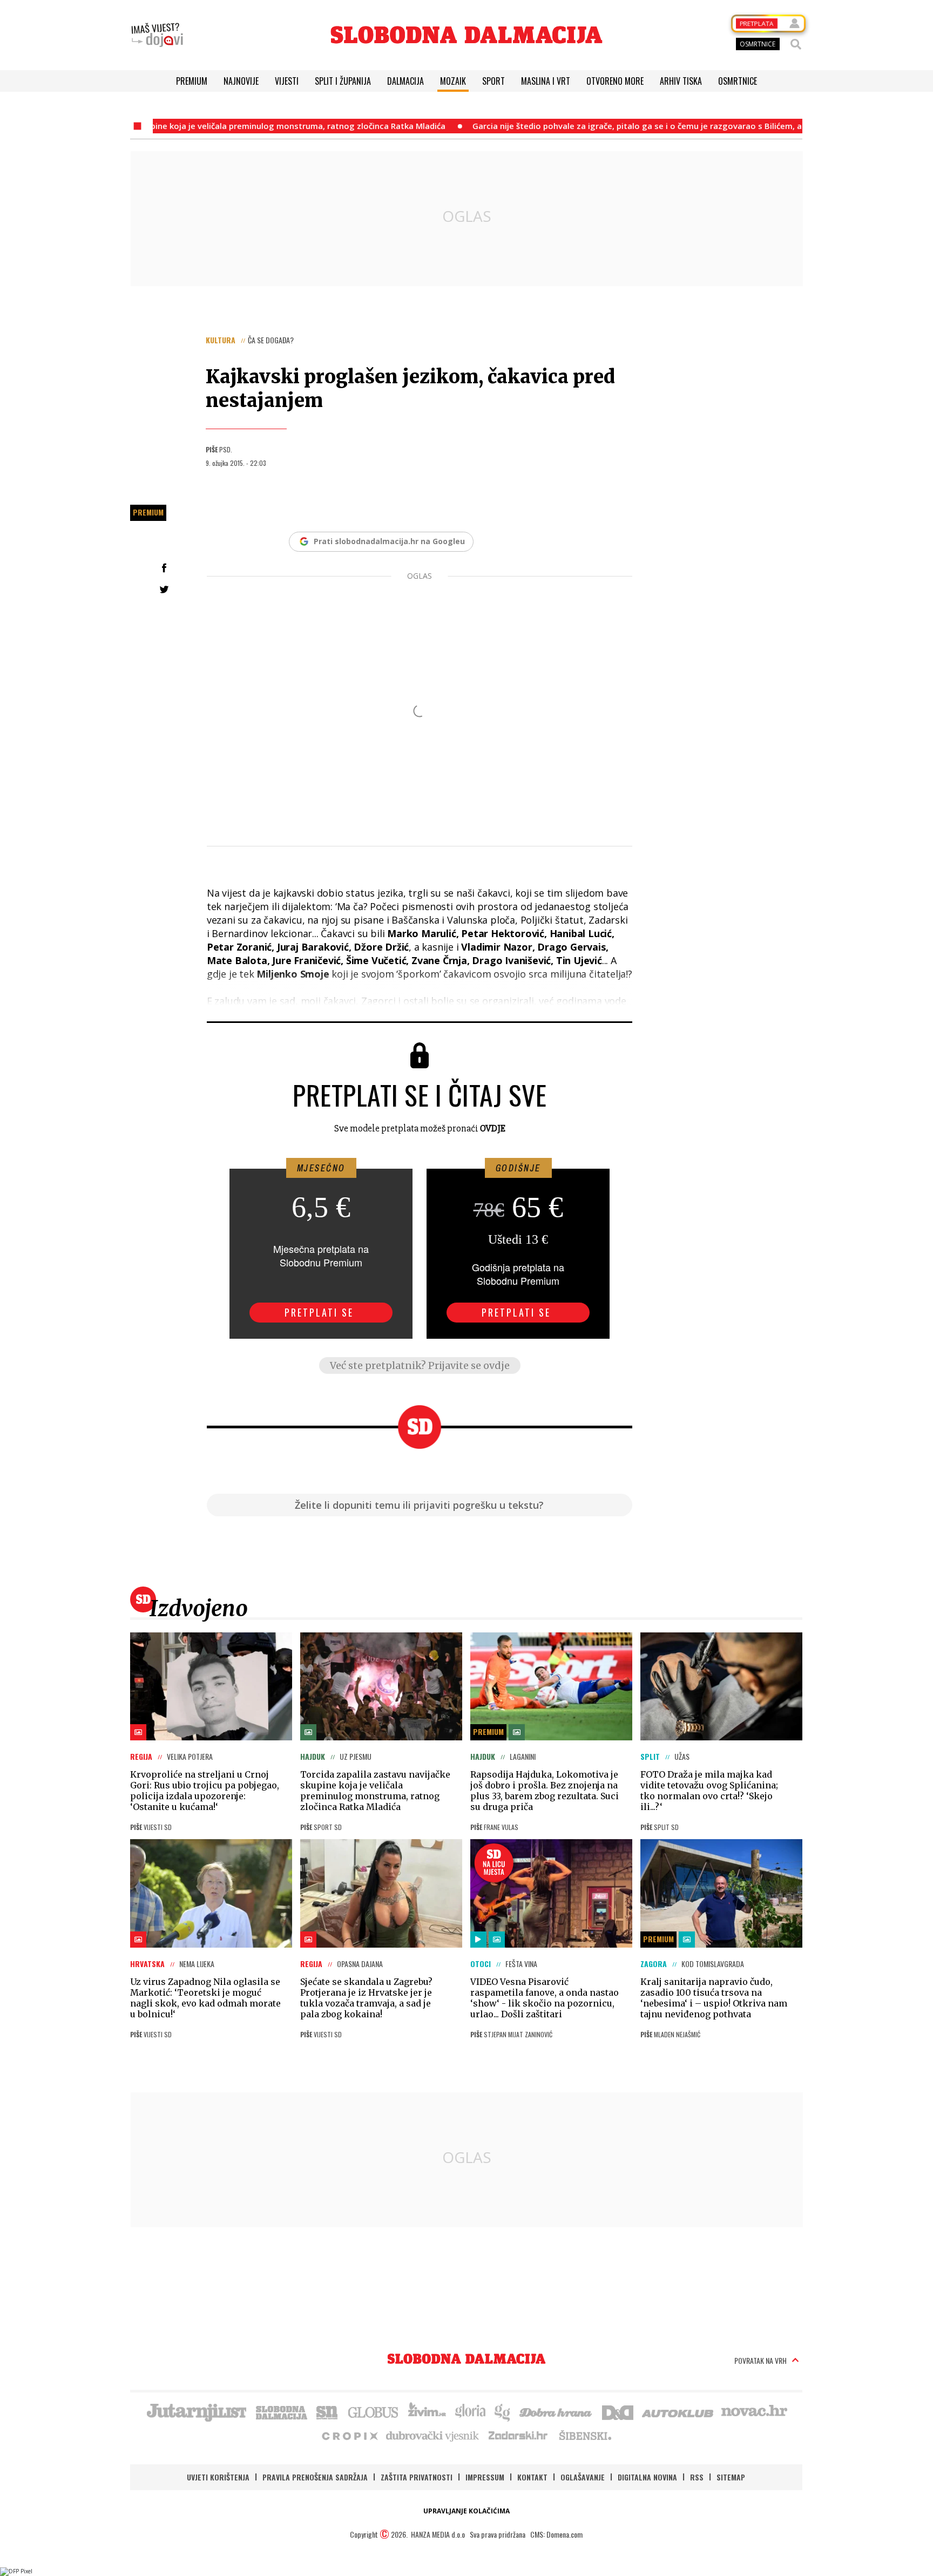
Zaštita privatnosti (417, 2477)
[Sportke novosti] (327, 2411)
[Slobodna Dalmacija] (466, 35)
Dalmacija (405, 81)
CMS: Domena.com (556, 2534)
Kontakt (532, 2477)
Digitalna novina (647, 2477)
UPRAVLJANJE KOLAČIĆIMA (466, 2511)
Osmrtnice (738, 81)
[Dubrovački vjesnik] (433, 2435)
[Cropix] (349, 2435)
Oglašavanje (583, 2477)
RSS (697, 2477)
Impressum (485, 2477)
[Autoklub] (678, 2411)
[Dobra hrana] (556, 2411)
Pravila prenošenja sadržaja (315, 2477)
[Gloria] (470, 2411)
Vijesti (287, 81)
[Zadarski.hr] (518, 2435)
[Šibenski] (585, 2435)
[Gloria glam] (503, 2411)
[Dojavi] (157, 35)
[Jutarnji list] (196, 2411)
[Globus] (374, 2411)
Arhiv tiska (681, 81)
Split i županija (343, 81)
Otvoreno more (615, 81)
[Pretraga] (796, 44)
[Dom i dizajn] (618, 2411)
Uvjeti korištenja (218, 2477)
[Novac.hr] (754, 2411)
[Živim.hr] (427, 2411)
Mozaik (453, 81)
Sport (493, 81)
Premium (192, 81)
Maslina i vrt (546, 81)
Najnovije (241, 81)
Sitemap (731, 2477)
